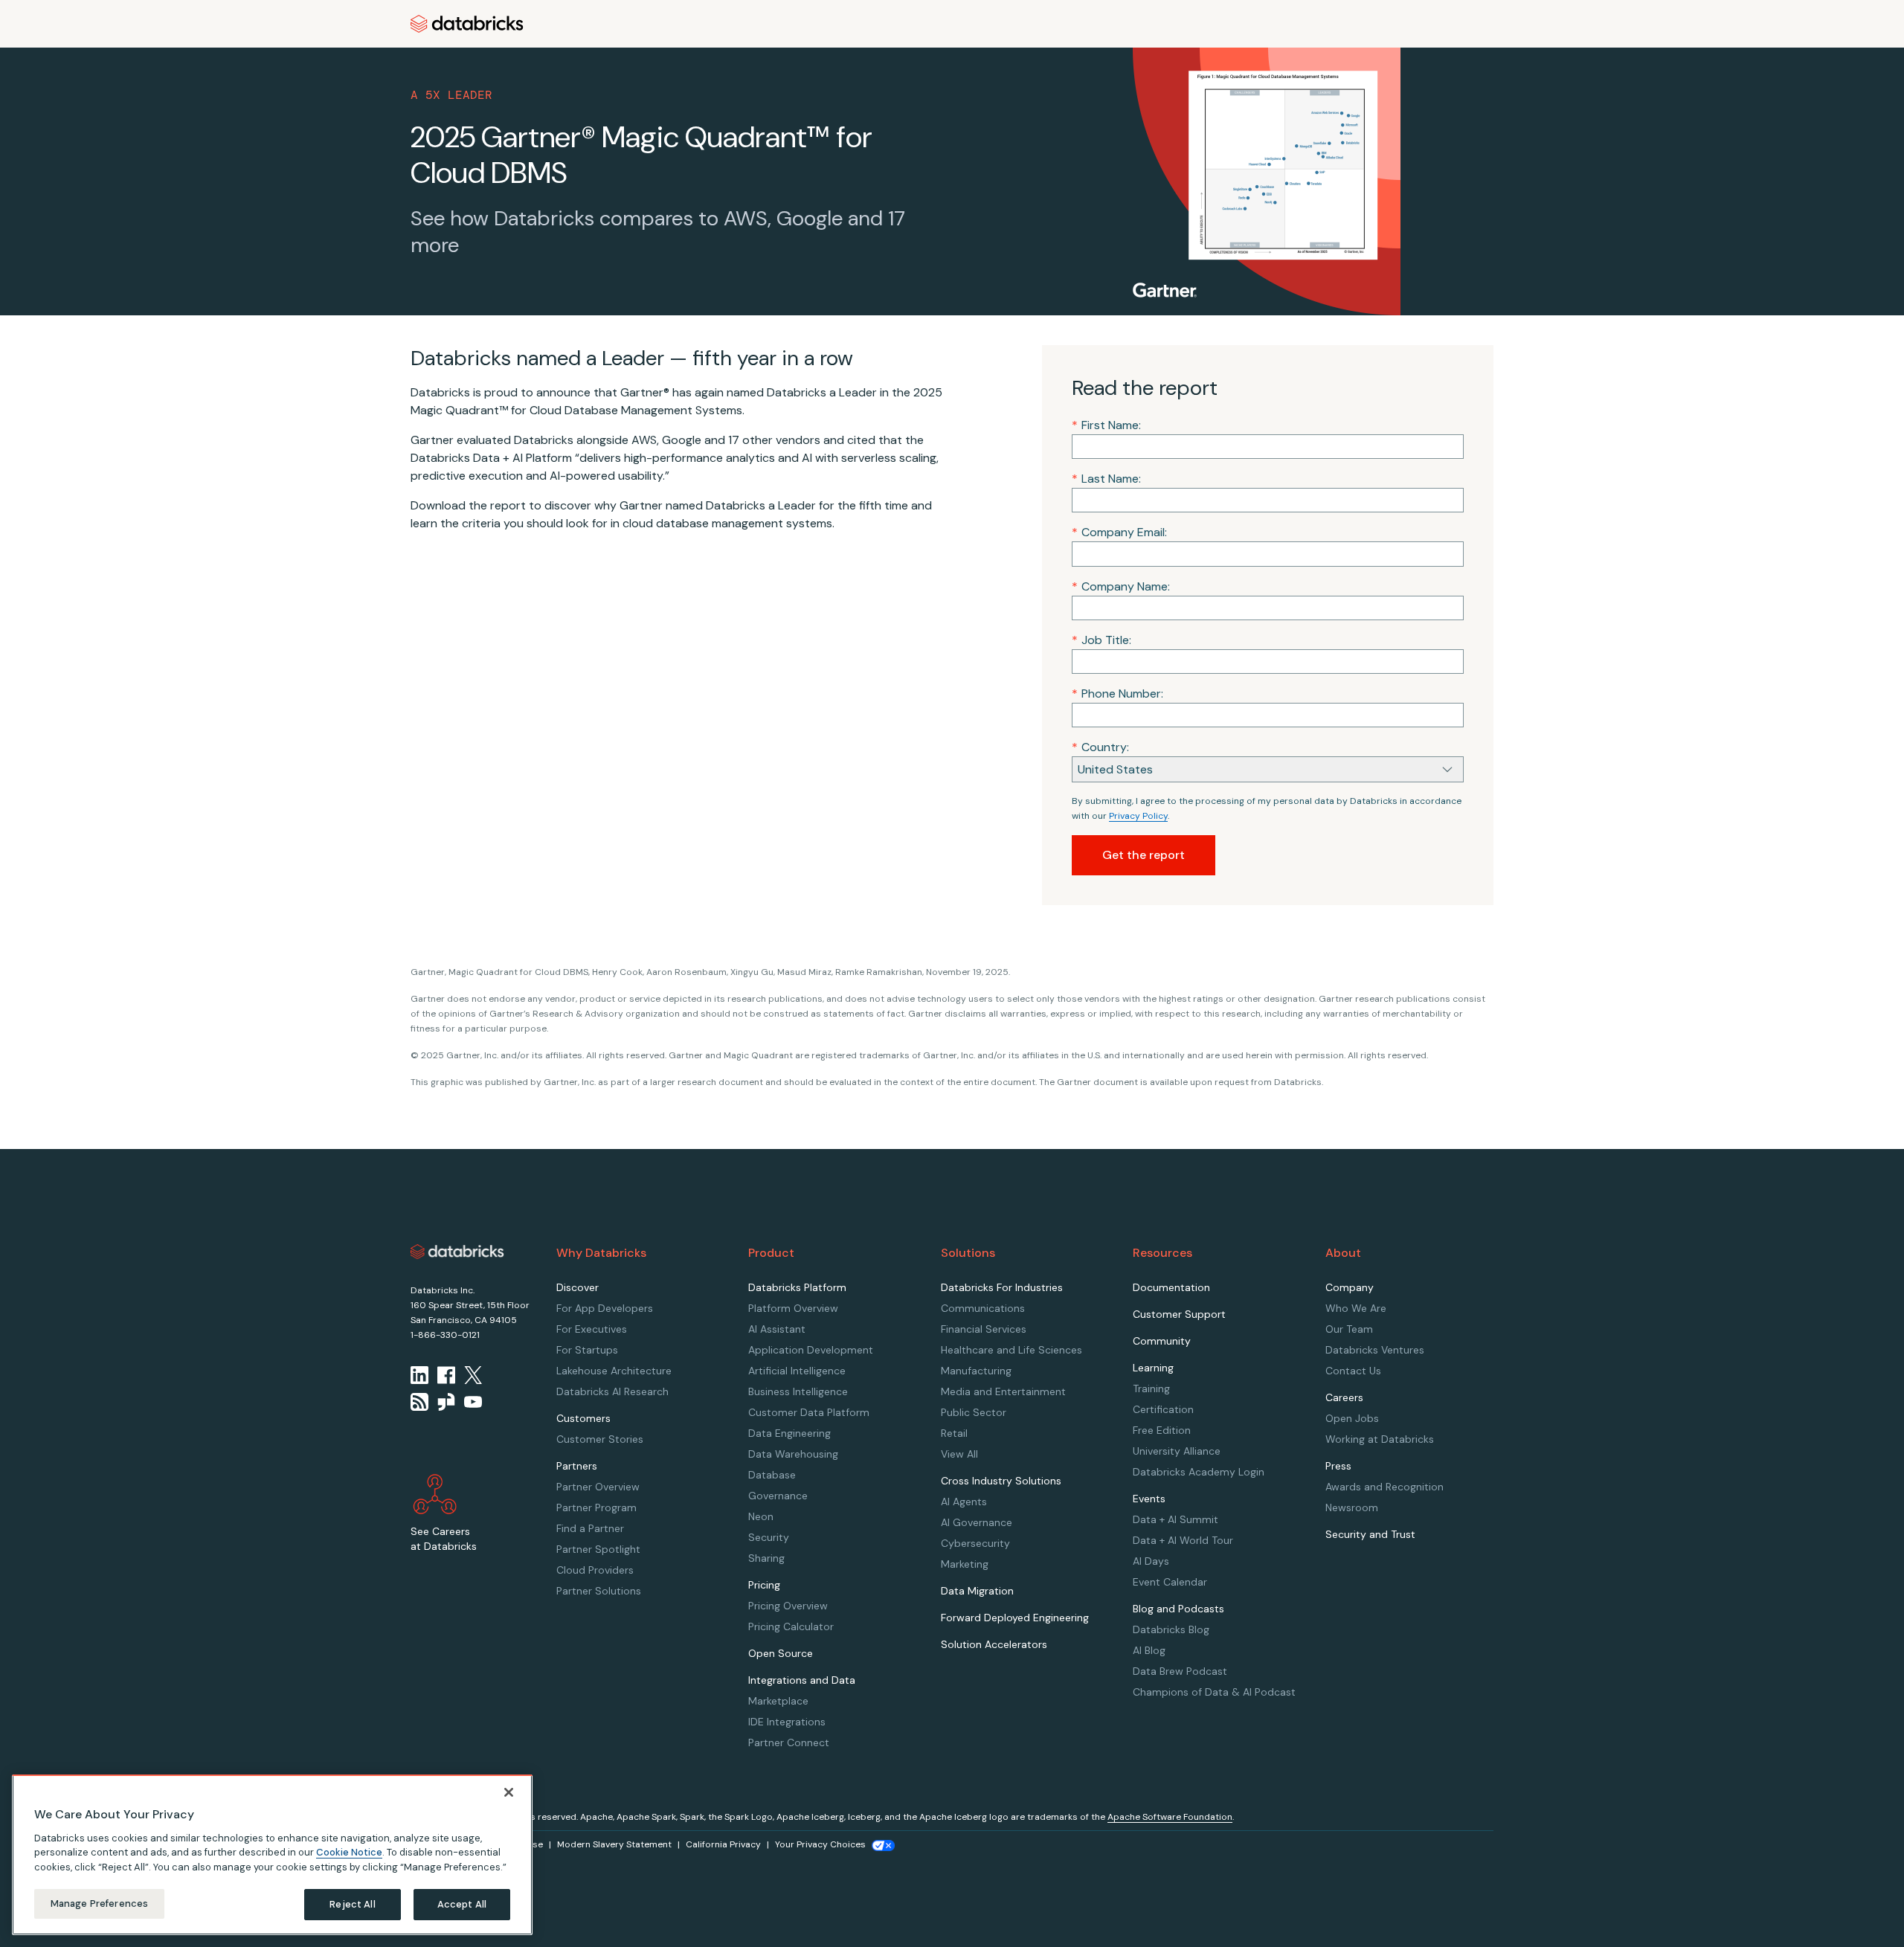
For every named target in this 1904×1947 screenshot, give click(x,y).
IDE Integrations (787, 1722)
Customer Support (1179, 1314)
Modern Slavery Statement (614, 1844)
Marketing (965, 1564)
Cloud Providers (595, 1570)
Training (1151, 1388)
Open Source (781, 1653)
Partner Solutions (599, 1591)
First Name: (1106, 425)
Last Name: (1106, 479)
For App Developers (605, 1308)
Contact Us (1353, 1371)
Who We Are (1356, 1308)
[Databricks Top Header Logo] (467, 24)
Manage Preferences (99, 1903)
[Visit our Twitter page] (473, 1375)
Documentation (1171, 1287)
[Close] (509, 1792)
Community (1162, 1341)
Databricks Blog (1171, 1629)
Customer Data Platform (809, 1412)
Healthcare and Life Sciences (1011, 1350)
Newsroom (1352, 1507)
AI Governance (977, 1522)
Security (769, 1537)
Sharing (766, 1558)
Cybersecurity (975, 1543)
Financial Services (984, 1329)
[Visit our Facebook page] (446, 1375)
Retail (954, 1433)
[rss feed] (419, 1402)
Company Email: (1119, 532)
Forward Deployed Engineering (1015, 1618)
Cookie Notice (349, 1852)
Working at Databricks (1380, 1439)
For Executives (592, 1329)
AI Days (1151, 1561)
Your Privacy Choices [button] (820, 1844)
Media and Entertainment (1003, 1391)
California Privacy (723, 1844)
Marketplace (778, 1701)
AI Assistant (777, 1329)
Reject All (352, 1904)
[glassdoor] (446, 1402)
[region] (272, 1855)
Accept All (462, 1904)
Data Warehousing (793, 1454)
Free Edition (1162, 1430)
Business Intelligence (798, 1391)
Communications (983, 1308)
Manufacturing (976, 1371)
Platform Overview (793, 1308)
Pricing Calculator (791, 1626)
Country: (1100, 747)
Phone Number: (1117, 693)
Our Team (1349, 1329)
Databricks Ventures (1375, 1350)
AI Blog (1149, 1650)
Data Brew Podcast (1180, 1671)
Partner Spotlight (598, 1549)
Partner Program (596, 1507)
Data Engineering (789, 1433)
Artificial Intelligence (797, 1371)
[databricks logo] (457, 1252)
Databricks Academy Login (1199, 1472)
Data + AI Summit (1175, 1519)
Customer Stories (600, 1439)
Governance (778, 1496)
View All (959, 1454)
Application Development (811, 1350)
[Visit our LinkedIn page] (419, 1375)
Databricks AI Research (612, 1391)
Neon (761, 1516)
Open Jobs (1352, 1418)
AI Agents (964, 1502)
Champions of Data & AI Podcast (1214, 1692)
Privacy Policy (1138, 816)
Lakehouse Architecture (614, 1371)
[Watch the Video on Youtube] (473, 1402)
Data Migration (977, 1591)
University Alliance (1177, 1451)
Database (772, 1475)
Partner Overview (598, 1487)
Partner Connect (789, 1742)
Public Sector (974, 1412)
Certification (1163, 1409)
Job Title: (1101, 640)
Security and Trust (1370, 1534)
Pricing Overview (788, 1606)
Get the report (1144, 855)
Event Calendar (1170, 1582)
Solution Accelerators (994, 1644)
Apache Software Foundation (1170, 1817)
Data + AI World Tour (1183, 1540)
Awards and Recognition (1384, 1487)
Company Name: (1121, 586)
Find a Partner (590, 1528)
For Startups (587, 1350)
